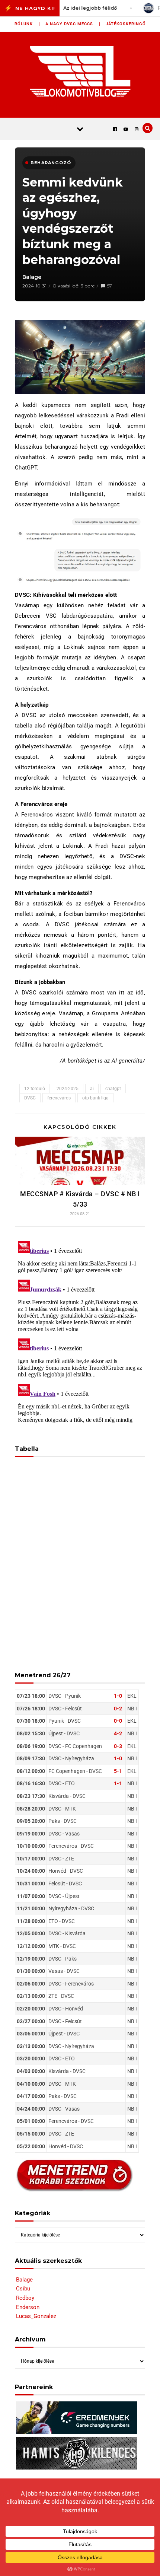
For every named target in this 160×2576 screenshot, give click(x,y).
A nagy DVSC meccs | (73, 24)
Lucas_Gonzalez (36, 2316)
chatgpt (113, 1089)
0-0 (118, 1721)
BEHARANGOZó (51, 163)
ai (92, 1089)
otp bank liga (95, 1098)
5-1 (118, 1771)
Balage (32, 277)
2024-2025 (68, 1089)
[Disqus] (80, 1331)
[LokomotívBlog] (80, 71)
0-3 (118, 1746)
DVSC (30, 1098)
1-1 (118, 1783)
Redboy (25, 2298)
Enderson (28, 2307)
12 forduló (35, 1089)
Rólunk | (27, 24)
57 (110, 286)
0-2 (118, 1709)
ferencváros (59, 1098)
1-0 (118, 1696)
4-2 (118, 1733)
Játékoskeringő (126, 24)
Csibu (23, 2289)
